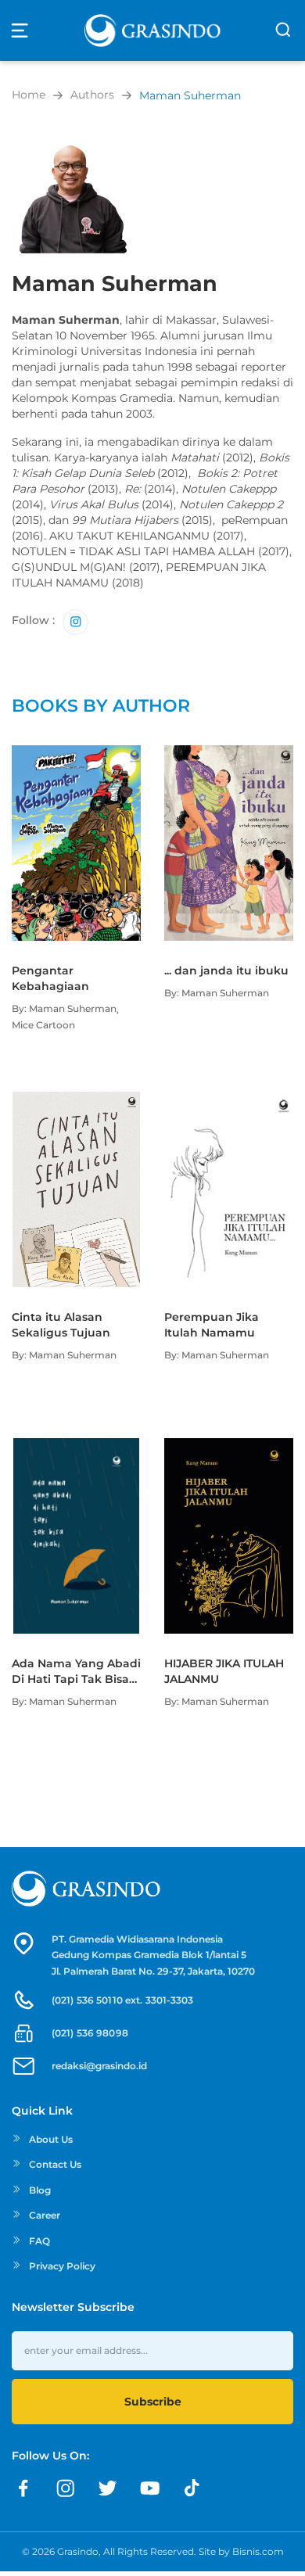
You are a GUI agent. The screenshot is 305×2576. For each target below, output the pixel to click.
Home (29, 95)
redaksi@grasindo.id (99, 2066)
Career (45, 2215)
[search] (283, 30)
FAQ (39, 2241)
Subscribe (153, 2402)
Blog (40, 2190)
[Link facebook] (23, 2488)
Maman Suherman (190, 95)
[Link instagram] (75, 622)
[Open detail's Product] (76, 753)
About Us (51, 2139)
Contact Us (55, 2164)
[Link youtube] (150, 2488)
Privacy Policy (62, 2266)
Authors (92, 95)
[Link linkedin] (192, 2488)
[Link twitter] (108, 2488)
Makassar (191, 320)
